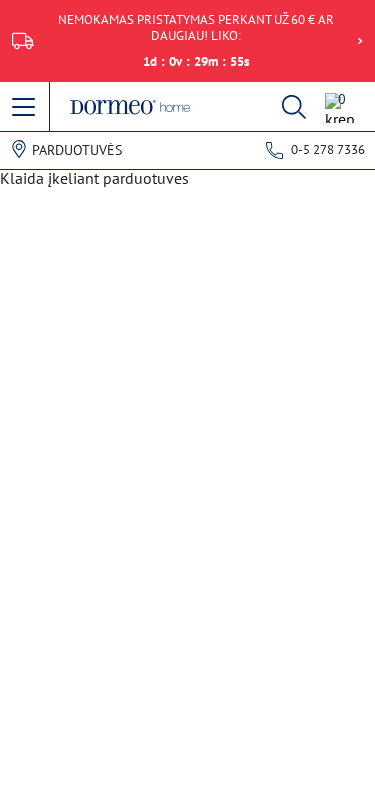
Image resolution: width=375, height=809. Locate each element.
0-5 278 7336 (328, 149)
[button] (25, 108)
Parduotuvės (77, 150)
